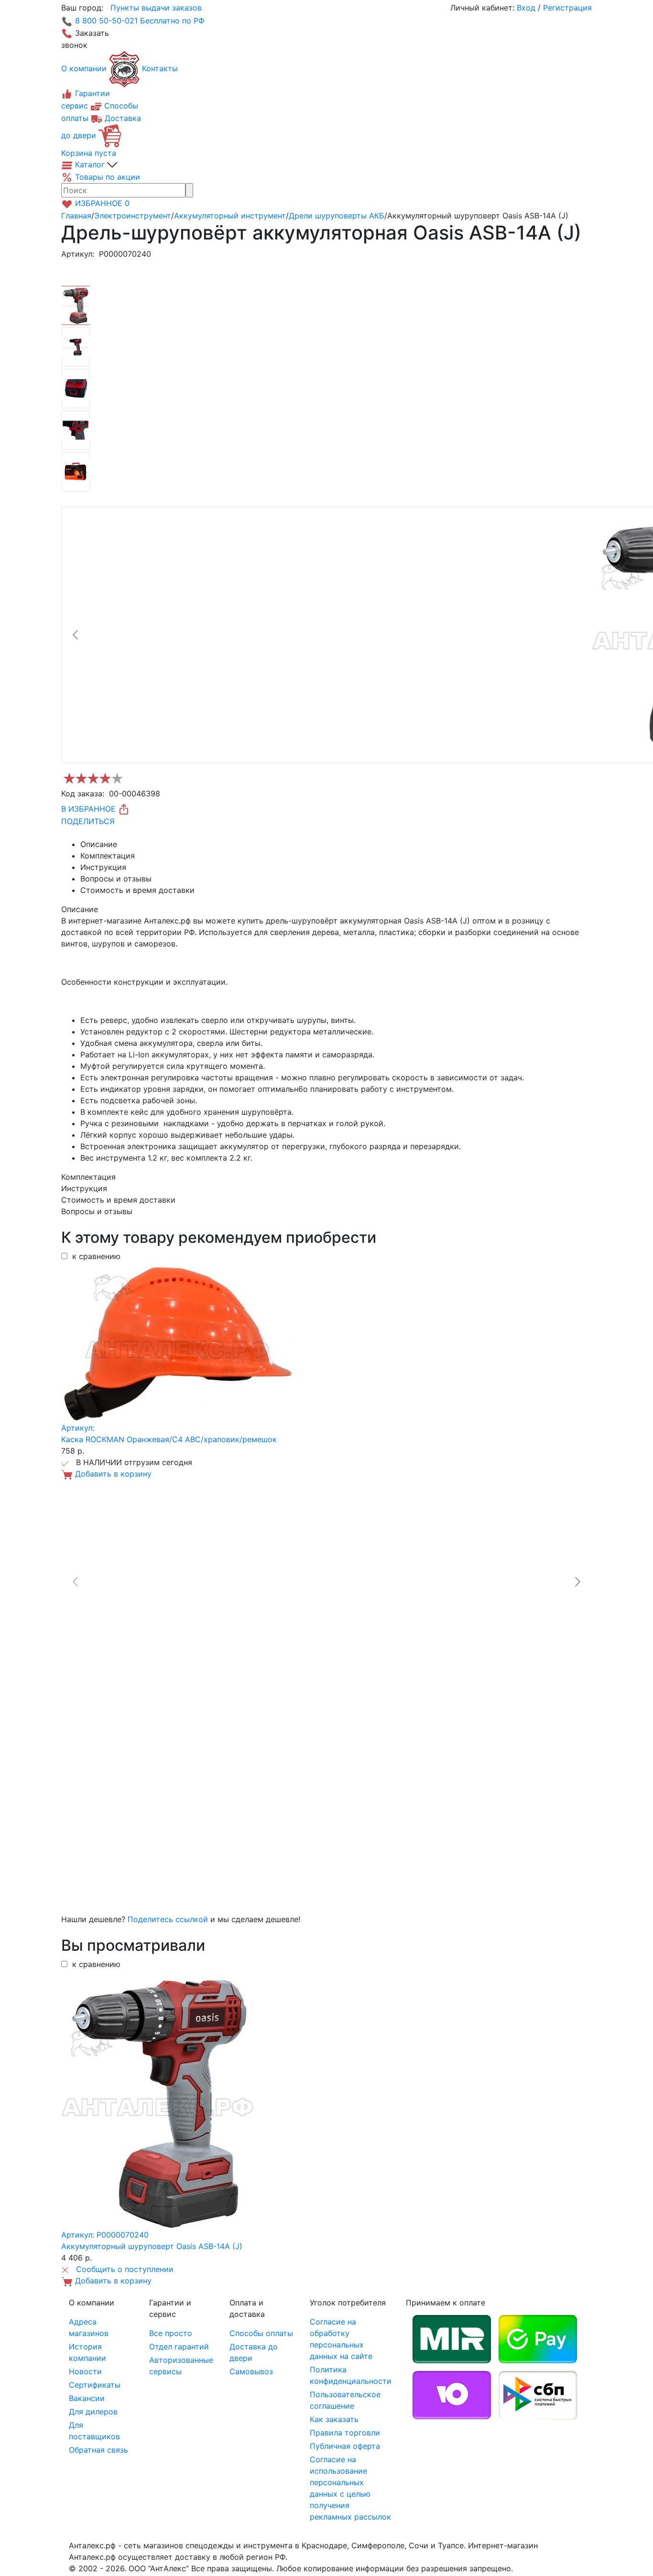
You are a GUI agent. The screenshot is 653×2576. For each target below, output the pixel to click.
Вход (526, 8)
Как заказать (334, 2419)
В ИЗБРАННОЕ (90, 809)
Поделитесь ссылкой (168, 1919)
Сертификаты (95, 2385)
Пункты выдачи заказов (156, 8)
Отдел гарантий (179, 2347)
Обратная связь (98, 2450)
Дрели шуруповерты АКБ (337, 216)
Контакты (160, 68)
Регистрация (567, 8)
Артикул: (78, 254)
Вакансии (87, 2398)
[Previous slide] (76, 635)
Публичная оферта (345, 2446)
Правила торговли (345, 2433)
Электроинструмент (133, 216)
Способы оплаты (261, 2333)
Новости (85, 2371)
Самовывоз (251, 2371)
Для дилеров (93, 2412)
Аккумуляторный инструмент (230, 216)
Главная (76, 216)
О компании (84, 68)
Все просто (171, 2333)
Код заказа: (83, 793)
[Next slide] (577, 1582)
